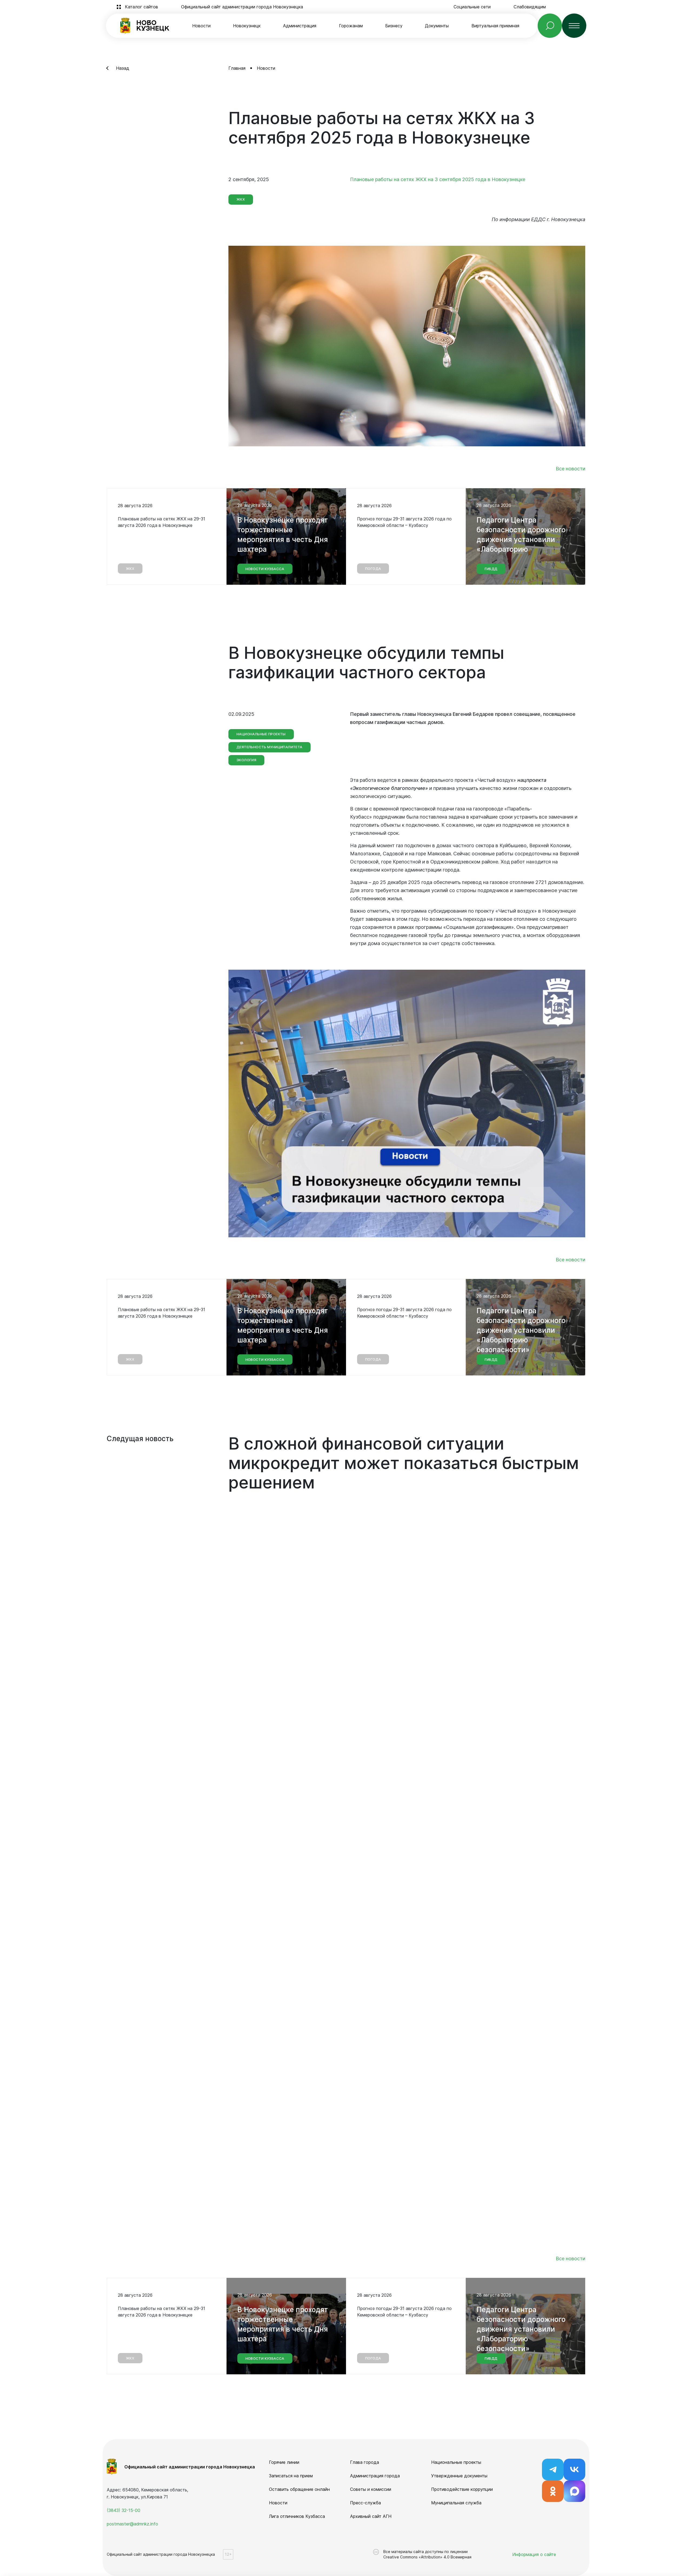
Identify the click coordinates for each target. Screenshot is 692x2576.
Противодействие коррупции (462, 2489)
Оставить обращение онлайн (299, 2489)
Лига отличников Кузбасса (297, 2516)
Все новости (570, 469)
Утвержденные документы (459, 2476)
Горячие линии (284, 2462)
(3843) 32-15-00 (124, 2510)
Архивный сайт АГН (371, 2516)
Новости (201, 26)
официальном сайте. (511, 1850)
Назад (123, 68)
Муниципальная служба (456, 2503)
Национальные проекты (456, 2462)
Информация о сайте (534, 2554)
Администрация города (375, 2476)
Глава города (365, 2462)
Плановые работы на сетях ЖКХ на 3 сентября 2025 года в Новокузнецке (438, 179)
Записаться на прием (291, 2476)
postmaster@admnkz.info (132, 2524)
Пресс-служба (365, 2503)
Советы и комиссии (371, 2489)
